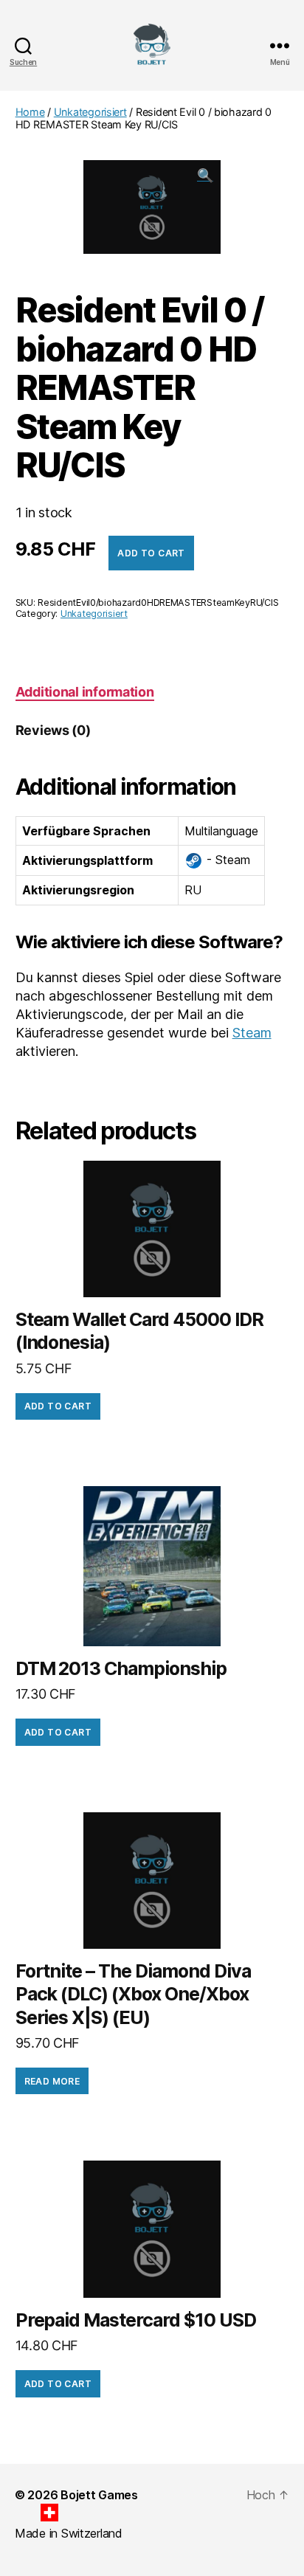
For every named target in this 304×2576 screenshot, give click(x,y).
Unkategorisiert (90, 112)
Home (30, 112)
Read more (52, 2081)
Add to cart (151, 553)
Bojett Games (99, 2495)
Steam (252, 1033)
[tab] (85, 692)
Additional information (85, 692)
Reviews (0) (53, 730)
